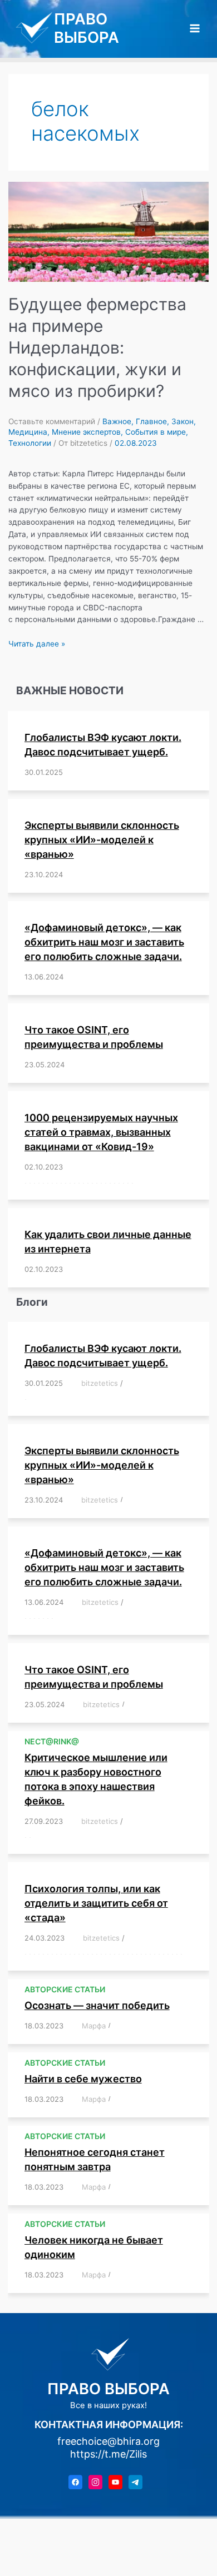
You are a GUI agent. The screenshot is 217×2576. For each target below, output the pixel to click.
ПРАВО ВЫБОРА (87, 28)
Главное (151, 421)
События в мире (156, 432)
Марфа (94, 2026)
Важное (117, 421)
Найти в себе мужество (83, 2079)
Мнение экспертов (86, 432)
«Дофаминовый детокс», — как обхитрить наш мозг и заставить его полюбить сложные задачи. (104, 942)
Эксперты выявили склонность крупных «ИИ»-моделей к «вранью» (102, 840)
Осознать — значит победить (97, 2005)
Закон (183, 421)
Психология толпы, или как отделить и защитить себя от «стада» (96, 1903)
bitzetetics (100, 1383)
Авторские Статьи (65, 1989)
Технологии (30, 443)
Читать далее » (37, 644)
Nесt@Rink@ (52, 1741)
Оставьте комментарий (52, 421)
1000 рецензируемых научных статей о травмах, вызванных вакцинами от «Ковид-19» (101, 1132)
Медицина (28, 432)
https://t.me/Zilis (108, 2454)
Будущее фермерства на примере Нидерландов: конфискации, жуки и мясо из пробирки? (97, 347)
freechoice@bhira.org (108, 2441)
